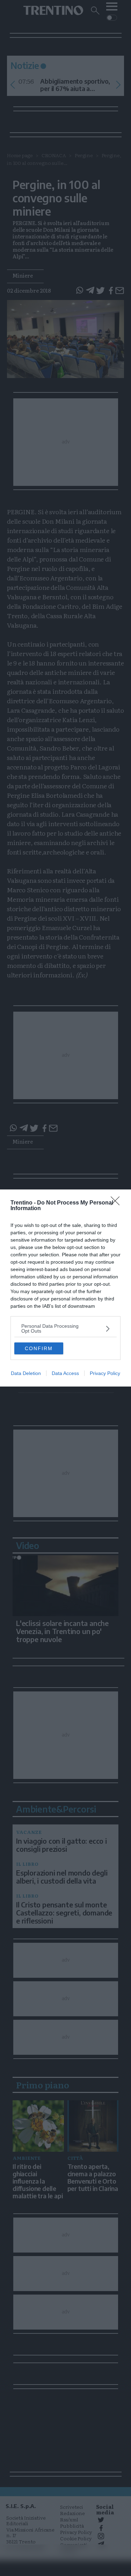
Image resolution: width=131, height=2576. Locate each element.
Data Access (65, 1373)
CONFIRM (39, 1348)
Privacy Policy (105, 1373)
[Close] (117, 1203)
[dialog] (65, 1288)
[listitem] (65, 1328)
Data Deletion (26, 1373)
